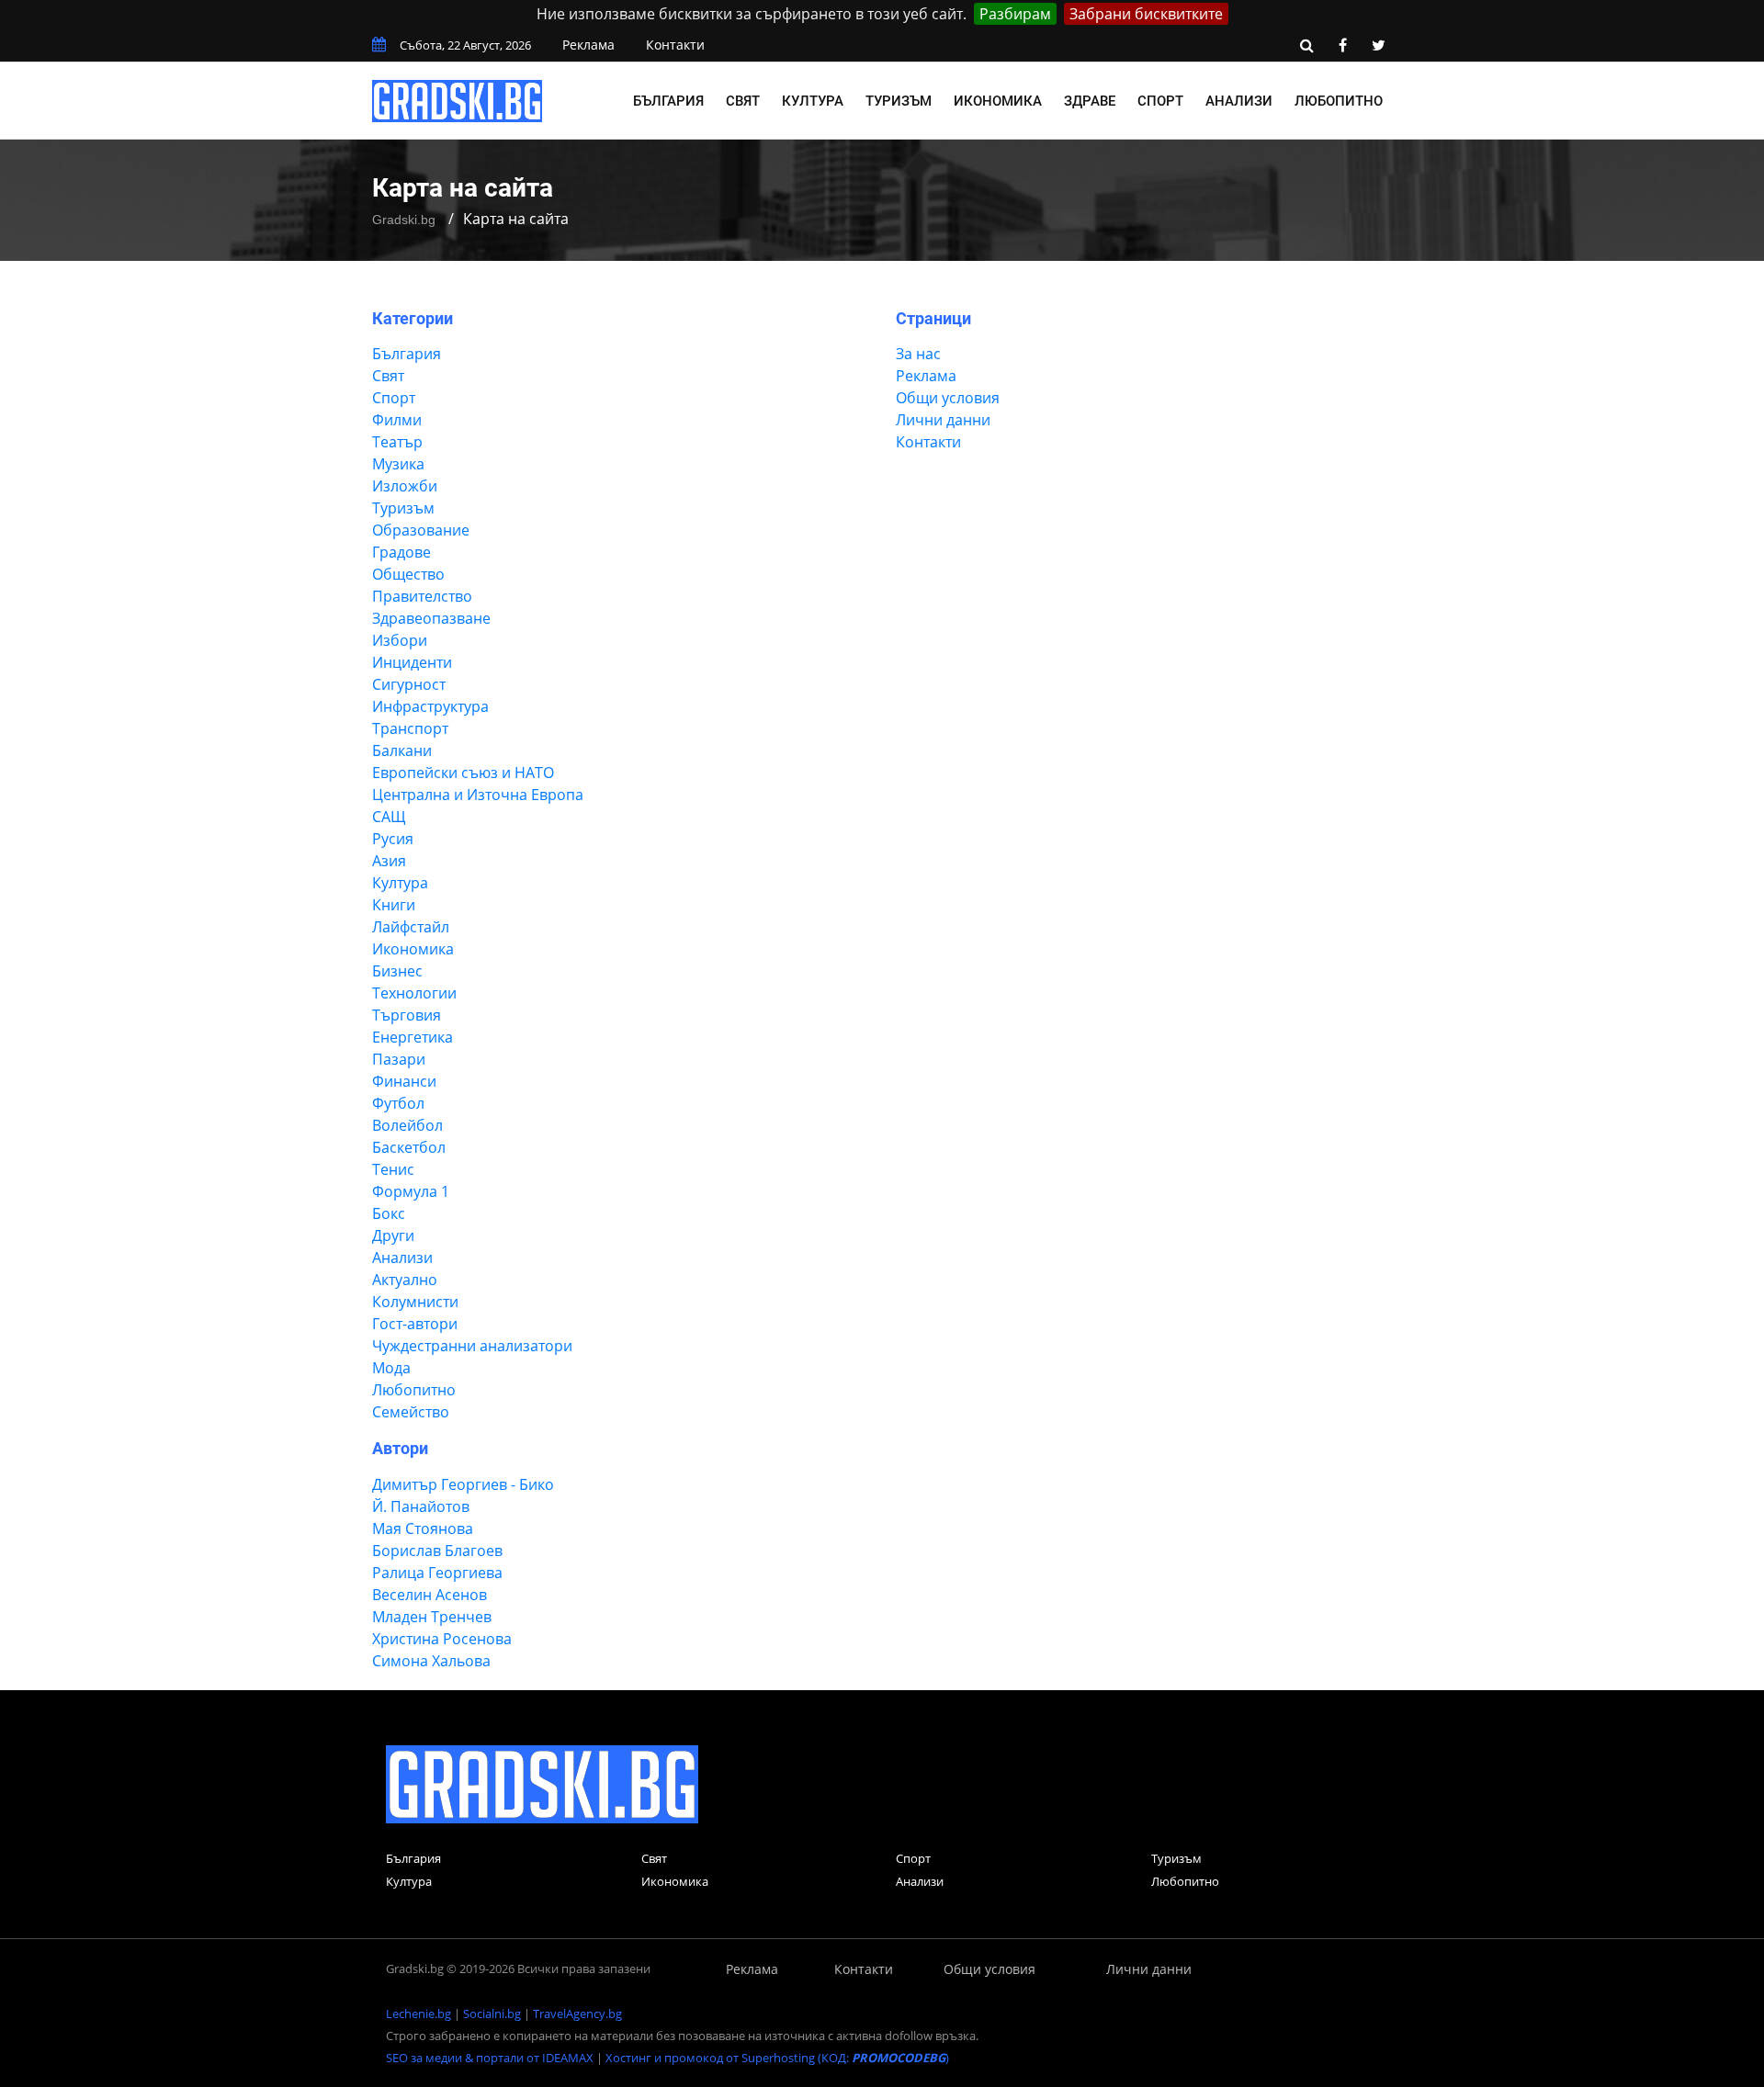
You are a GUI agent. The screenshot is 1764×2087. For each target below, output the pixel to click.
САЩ (389, 817)
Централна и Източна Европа (478, 795)
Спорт (1160, 101)
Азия (389, 861)
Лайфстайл (411, 927)
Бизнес (397, 971)
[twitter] (1378, 45)
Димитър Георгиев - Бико (463, 1484)
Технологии (414, 993)
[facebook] (1342, 45)
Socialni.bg (492, 2014)
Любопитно (1339, 101)
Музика (398, 464)
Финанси (404, 1081)
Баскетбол (409, 1147)
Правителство (422, 596)
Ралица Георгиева (437, 1573)
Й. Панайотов (421, 1506)
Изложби (405, 486)
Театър (397, 442)
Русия (393, 839)
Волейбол (407, 1125)
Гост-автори (415, 1324)
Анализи (1239, 101)
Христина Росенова (442, 1639)
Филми (397, 420)
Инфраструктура (430, 706)
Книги (394, 905)
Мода (391, 1368)
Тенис (393, 1169)
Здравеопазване (431, 618)
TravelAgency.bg (577, 2014)
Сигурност (409, 684)
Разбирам (1015, 14)
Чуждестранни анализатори (472, 1346)
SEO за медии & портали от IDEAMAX (490, 2058)
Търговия (407, 1015)
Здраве (1090, 101)
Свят (743, 101)
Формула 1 (411, 1191)
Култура (813, 101)
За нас (918, 354)
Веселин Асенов (430, 1595)
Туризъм (899, 101)
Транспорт (410, 728)
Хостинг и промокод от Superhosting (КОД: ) (777, 2058)
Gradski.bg (404, 220)
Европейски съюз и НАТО (463, 773)
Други (393, 1235)
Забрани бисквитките (1146, 14)
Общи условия (948, 398)
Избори (400, 640)
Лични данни (943, 420)
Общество (408, 574)
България (668, 101)
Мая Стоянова (423, 1529)
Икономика (998, 101)
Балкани (402, 750)
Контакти (675, 45)
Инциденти (412, 662)
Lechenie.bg (418, 2014)
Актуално (405, 1280)
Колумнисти (415, 1302)
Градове (401, 552)
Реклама (588, 45)
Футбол (398, 1103)
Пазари (399, 1059)
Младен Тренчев (432, 1617)
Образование (421, 530)
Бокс (389, 1213)
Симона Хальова (431, 1661)
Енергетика (413, 1037)
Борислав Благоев (437, 1551)
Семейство (411, 1412)
